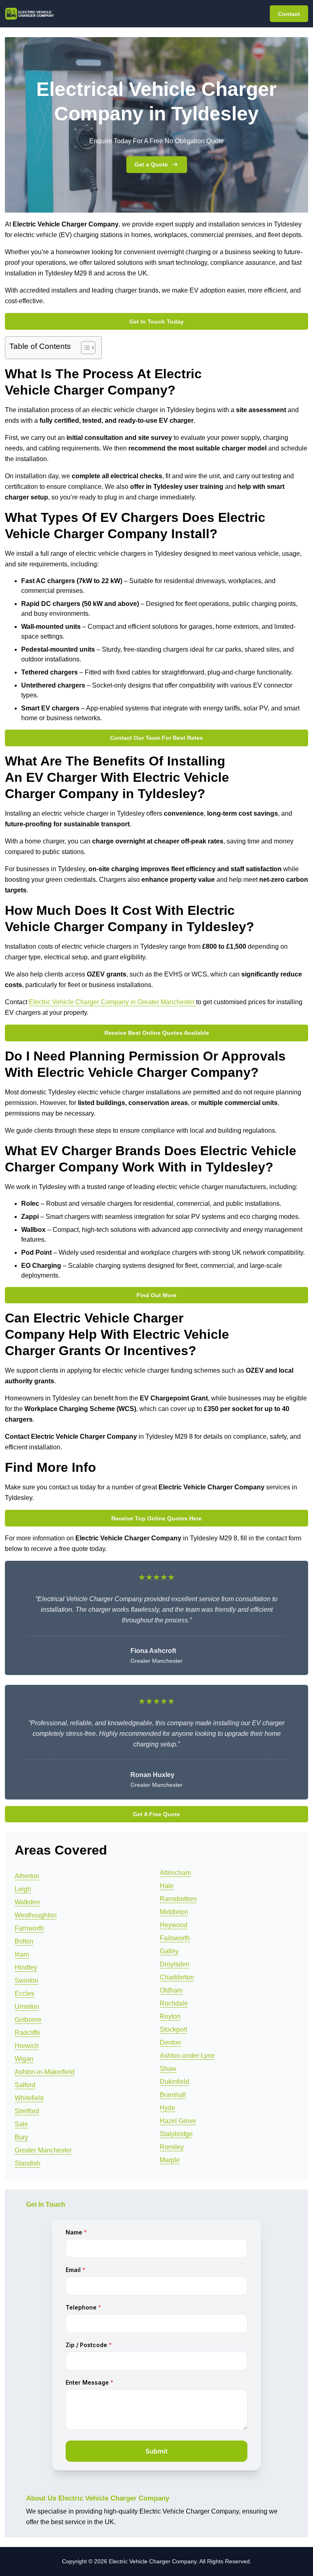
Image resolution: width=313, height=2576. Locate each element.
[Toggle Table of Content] (84, 348)
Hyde (168, 2108)
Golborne (28, 2020)
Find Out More (156, 1295)
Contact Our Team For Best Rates (156, 738)
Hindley (26, 1967)
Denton (170, 2042)
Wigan (24, 2059)
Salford (25, 2085)
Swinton (26, 1980)
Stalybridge (176, 2134)
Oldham (171, 1990)
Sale (21, 2124)
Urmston (27, 2007)
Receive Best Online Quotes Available (157, 1033)
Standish (28, 2163)
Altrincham (175, 1873)
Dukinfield (174, 2082)
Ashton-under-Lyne (187, 2056)
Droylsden (175, 1964)
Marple (170, 2160)
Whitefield (29, 2098)
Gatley (169, 1951)
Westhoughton (36, 1915)
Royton (170, 2016)
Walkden (27, 1902)
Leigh (23, 1889)
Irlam (22, 1954)
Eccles (24, 1994)
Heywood (174, 1925)
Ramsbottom (178, 1899)
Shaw (168, 2069)
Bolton (24, 1941)
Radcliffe (28, 2033)
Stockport (173, 2029)
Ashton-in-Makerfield (45, 2072)
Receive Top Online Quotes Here (156, 1518)
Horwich (27, 2046)
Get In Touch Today (156, 322)
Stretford (27, 2111)
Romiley (172, 2147)
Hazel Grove (178, 2121)
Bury (21, 2137)
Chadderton (177, 1977)
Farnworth (29, 1928)
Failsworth (175, 1938)
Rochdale (174, 2003)
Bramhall (173, 2095)
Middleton (174, 1912)
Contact (289, 14)
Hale (167, 1886)
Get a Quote (151, 164)
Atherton (27, 1876)
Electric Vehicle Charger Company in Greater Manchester (112, 1002)
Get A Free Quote (156, 1814)
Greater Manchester (43, 2150)
